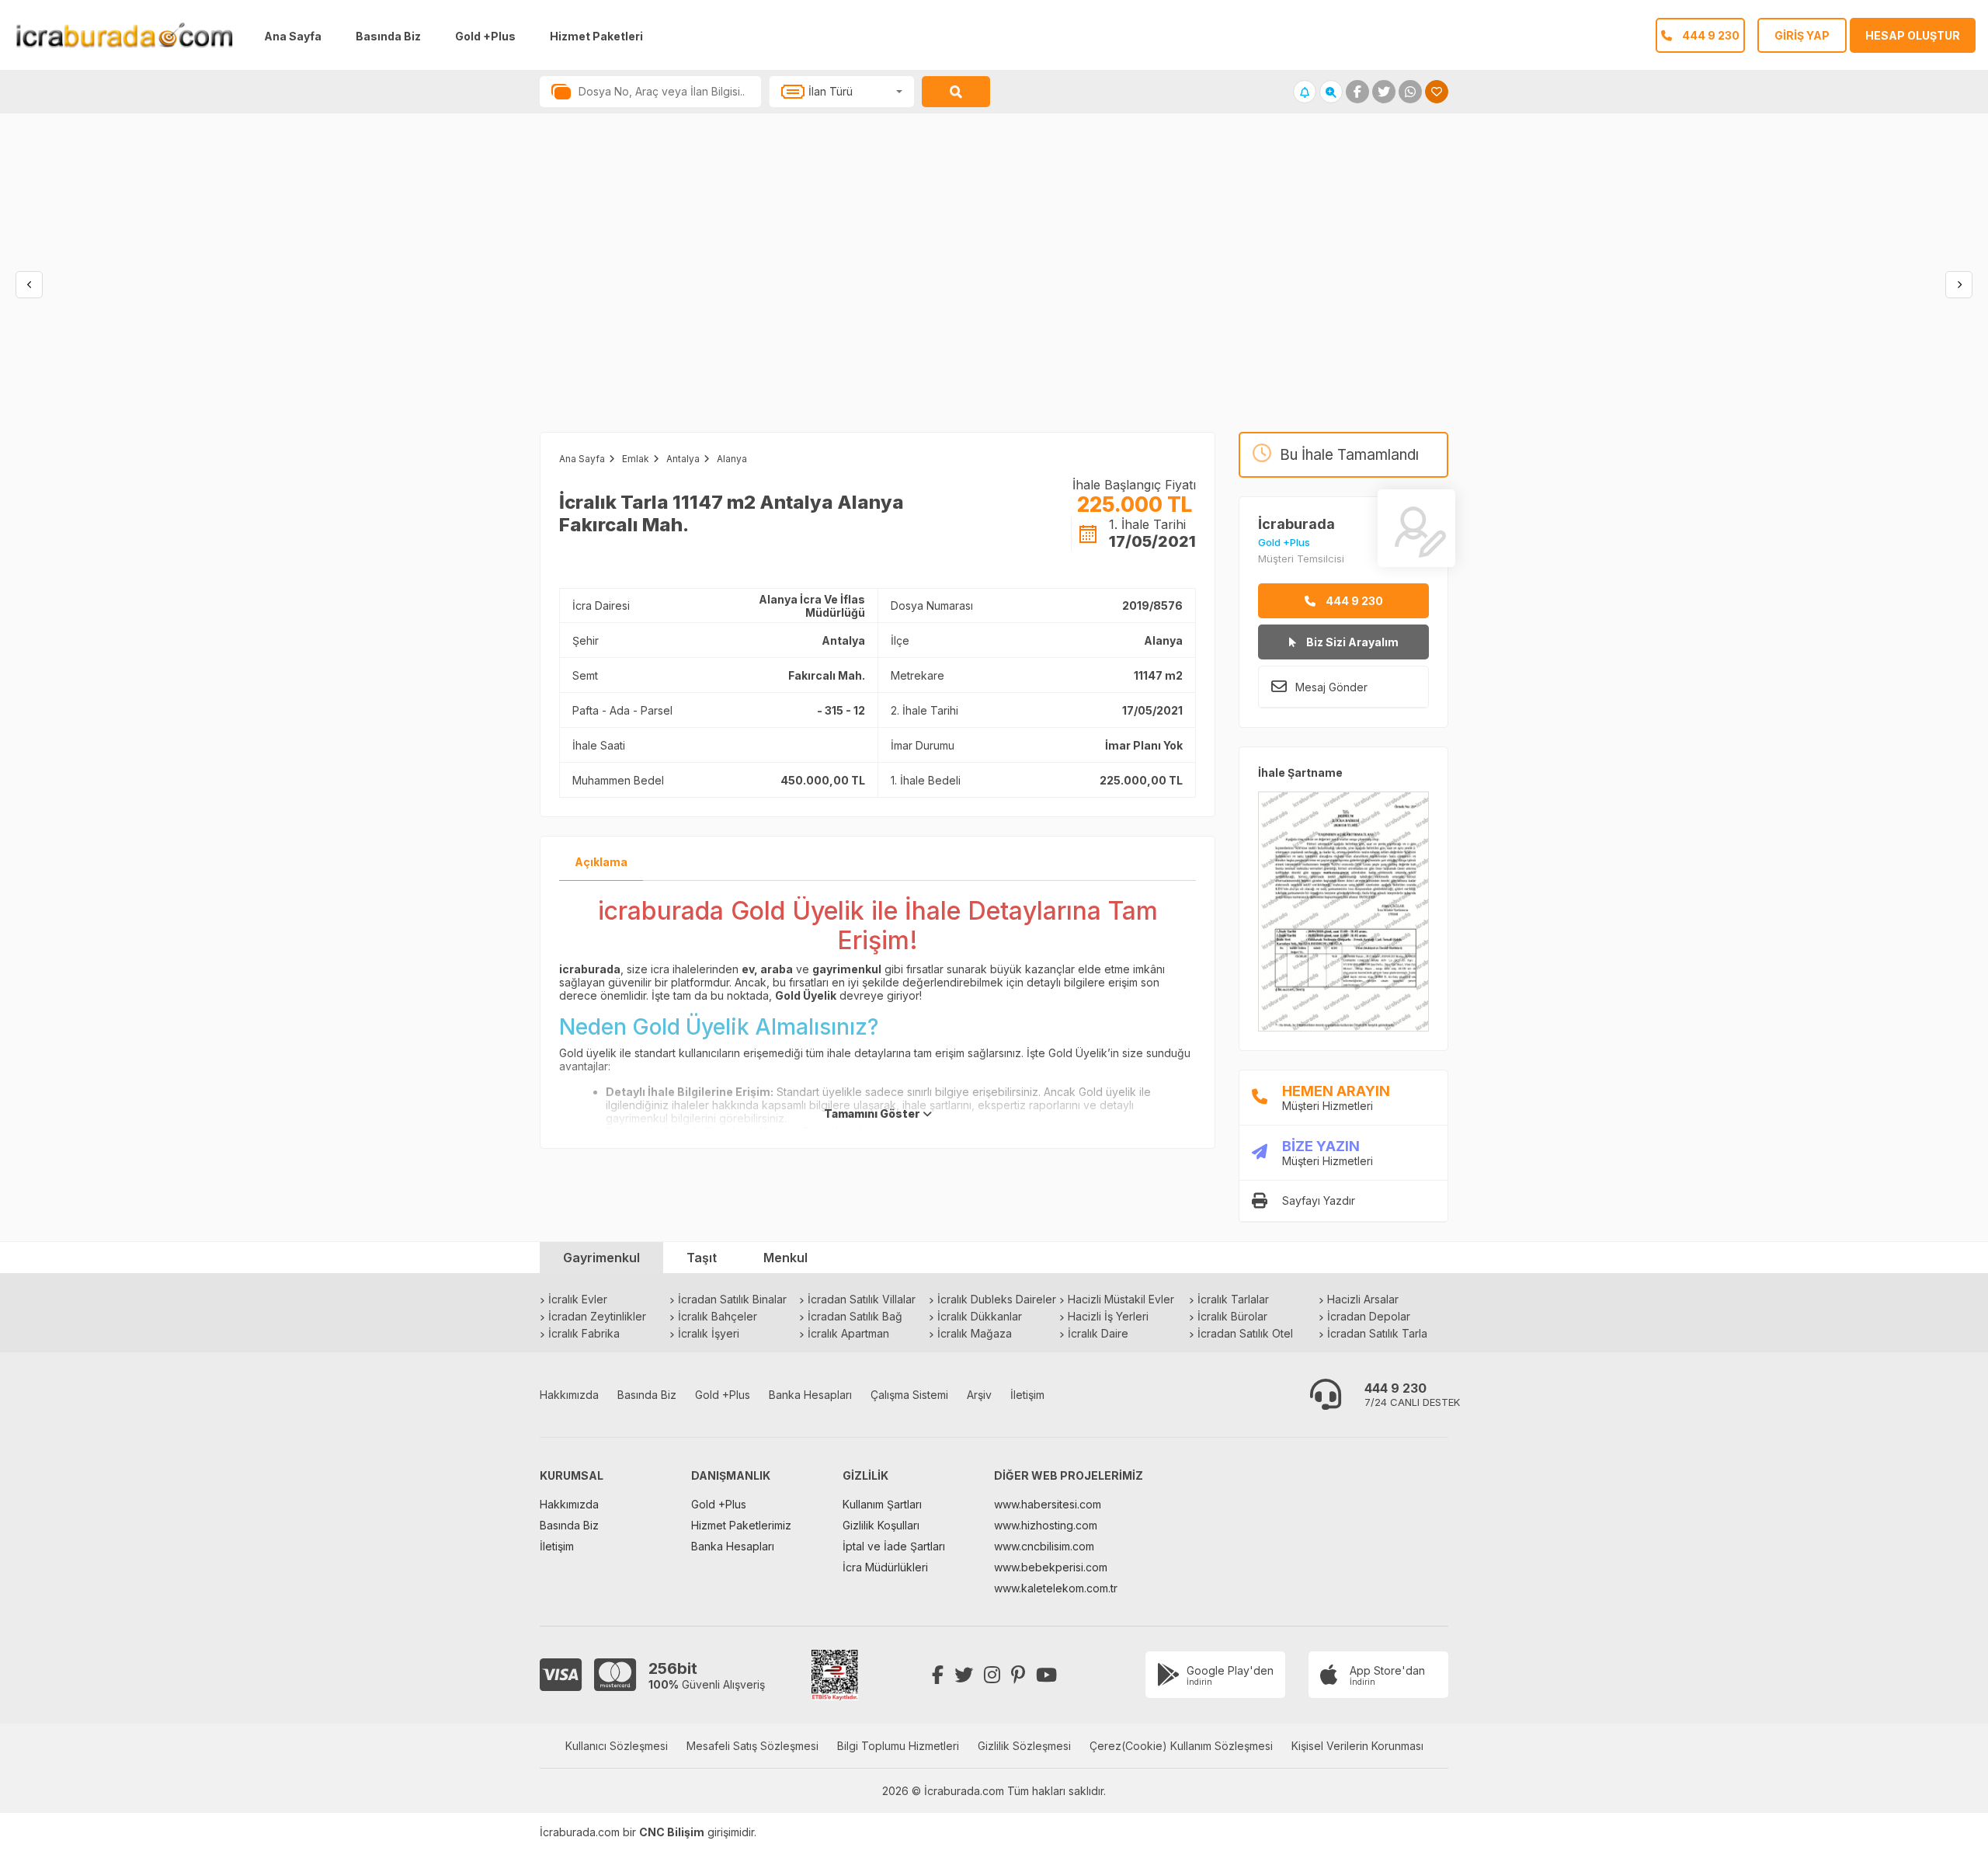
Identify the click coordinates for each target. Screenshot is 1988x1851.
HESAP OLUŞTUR (1913, 35)
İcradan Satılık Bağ (855, 1316)
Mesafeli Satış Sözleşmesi (752, 1746)
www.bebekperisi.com (1051, 1567)
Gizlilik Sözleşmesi (1024, 1746)
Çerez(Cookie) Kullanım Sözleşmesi (1181, 1746)
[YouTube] (1046, 1675)
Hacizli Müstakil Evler (1121, 1299)
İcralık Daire (1098, 1333)
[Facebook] (938, 1675)
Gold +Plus (485, 36)
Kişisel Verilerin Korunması (1357, 1746)
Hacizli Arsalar (1363, 1299)
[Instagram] (992, 1675)
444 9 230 (1353, 601)
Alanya (732, 459)
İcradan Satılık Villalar (862, 1299)
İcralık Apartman (848, 1333)
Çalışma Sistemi (909, 1395)
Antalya (683, 459)
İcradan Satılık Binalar (732, 1299)
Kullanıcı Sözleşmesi (617, 1746)
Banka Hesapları (810, 1395)
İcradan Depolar (1369, 1316)
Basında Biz (388, 36)
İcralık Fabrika (584, 1333)
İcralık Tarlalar (1233, 1299)
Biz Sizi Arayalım (1351, 642)
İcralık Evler (578, 1299)
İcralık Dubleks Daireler (997, 1299)
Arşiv (979, 1395)
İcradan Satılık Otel (1245, 1333)
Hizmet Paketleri (596, 36)
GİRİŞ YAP (1802, 35)
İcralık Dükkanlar (980, 1316)
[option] (497, 288)
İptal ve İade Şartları (894, 1546)
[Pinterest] (1018, 1675)
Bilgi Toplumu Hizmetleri (898, 1746)
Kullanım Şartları (882, 1504)
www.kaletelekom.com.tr (1056, 1588)
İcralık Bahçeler (718, 1316)
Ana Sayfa (293, 36)
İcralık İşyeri (709, 1333)
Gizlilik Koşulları (881, 1525)
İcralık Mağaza (975, 1333)
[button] (29, 285)
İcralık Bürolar (1232, 1316)
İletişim (1027, 1395)
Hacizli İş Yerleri (1108, 1316)
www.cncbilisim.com (1044, 1546)
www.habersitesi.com (1048, 1504)
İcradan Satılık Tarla (1377, 1333)
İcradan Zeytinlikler (597, 1316)
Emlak (636, 459)
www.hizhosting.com (1046, 1525)
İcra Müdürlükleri (885, 1567)
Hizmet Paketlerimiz (741, 1525)
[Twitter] (964, 1675)
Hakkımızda (569, 1395)
